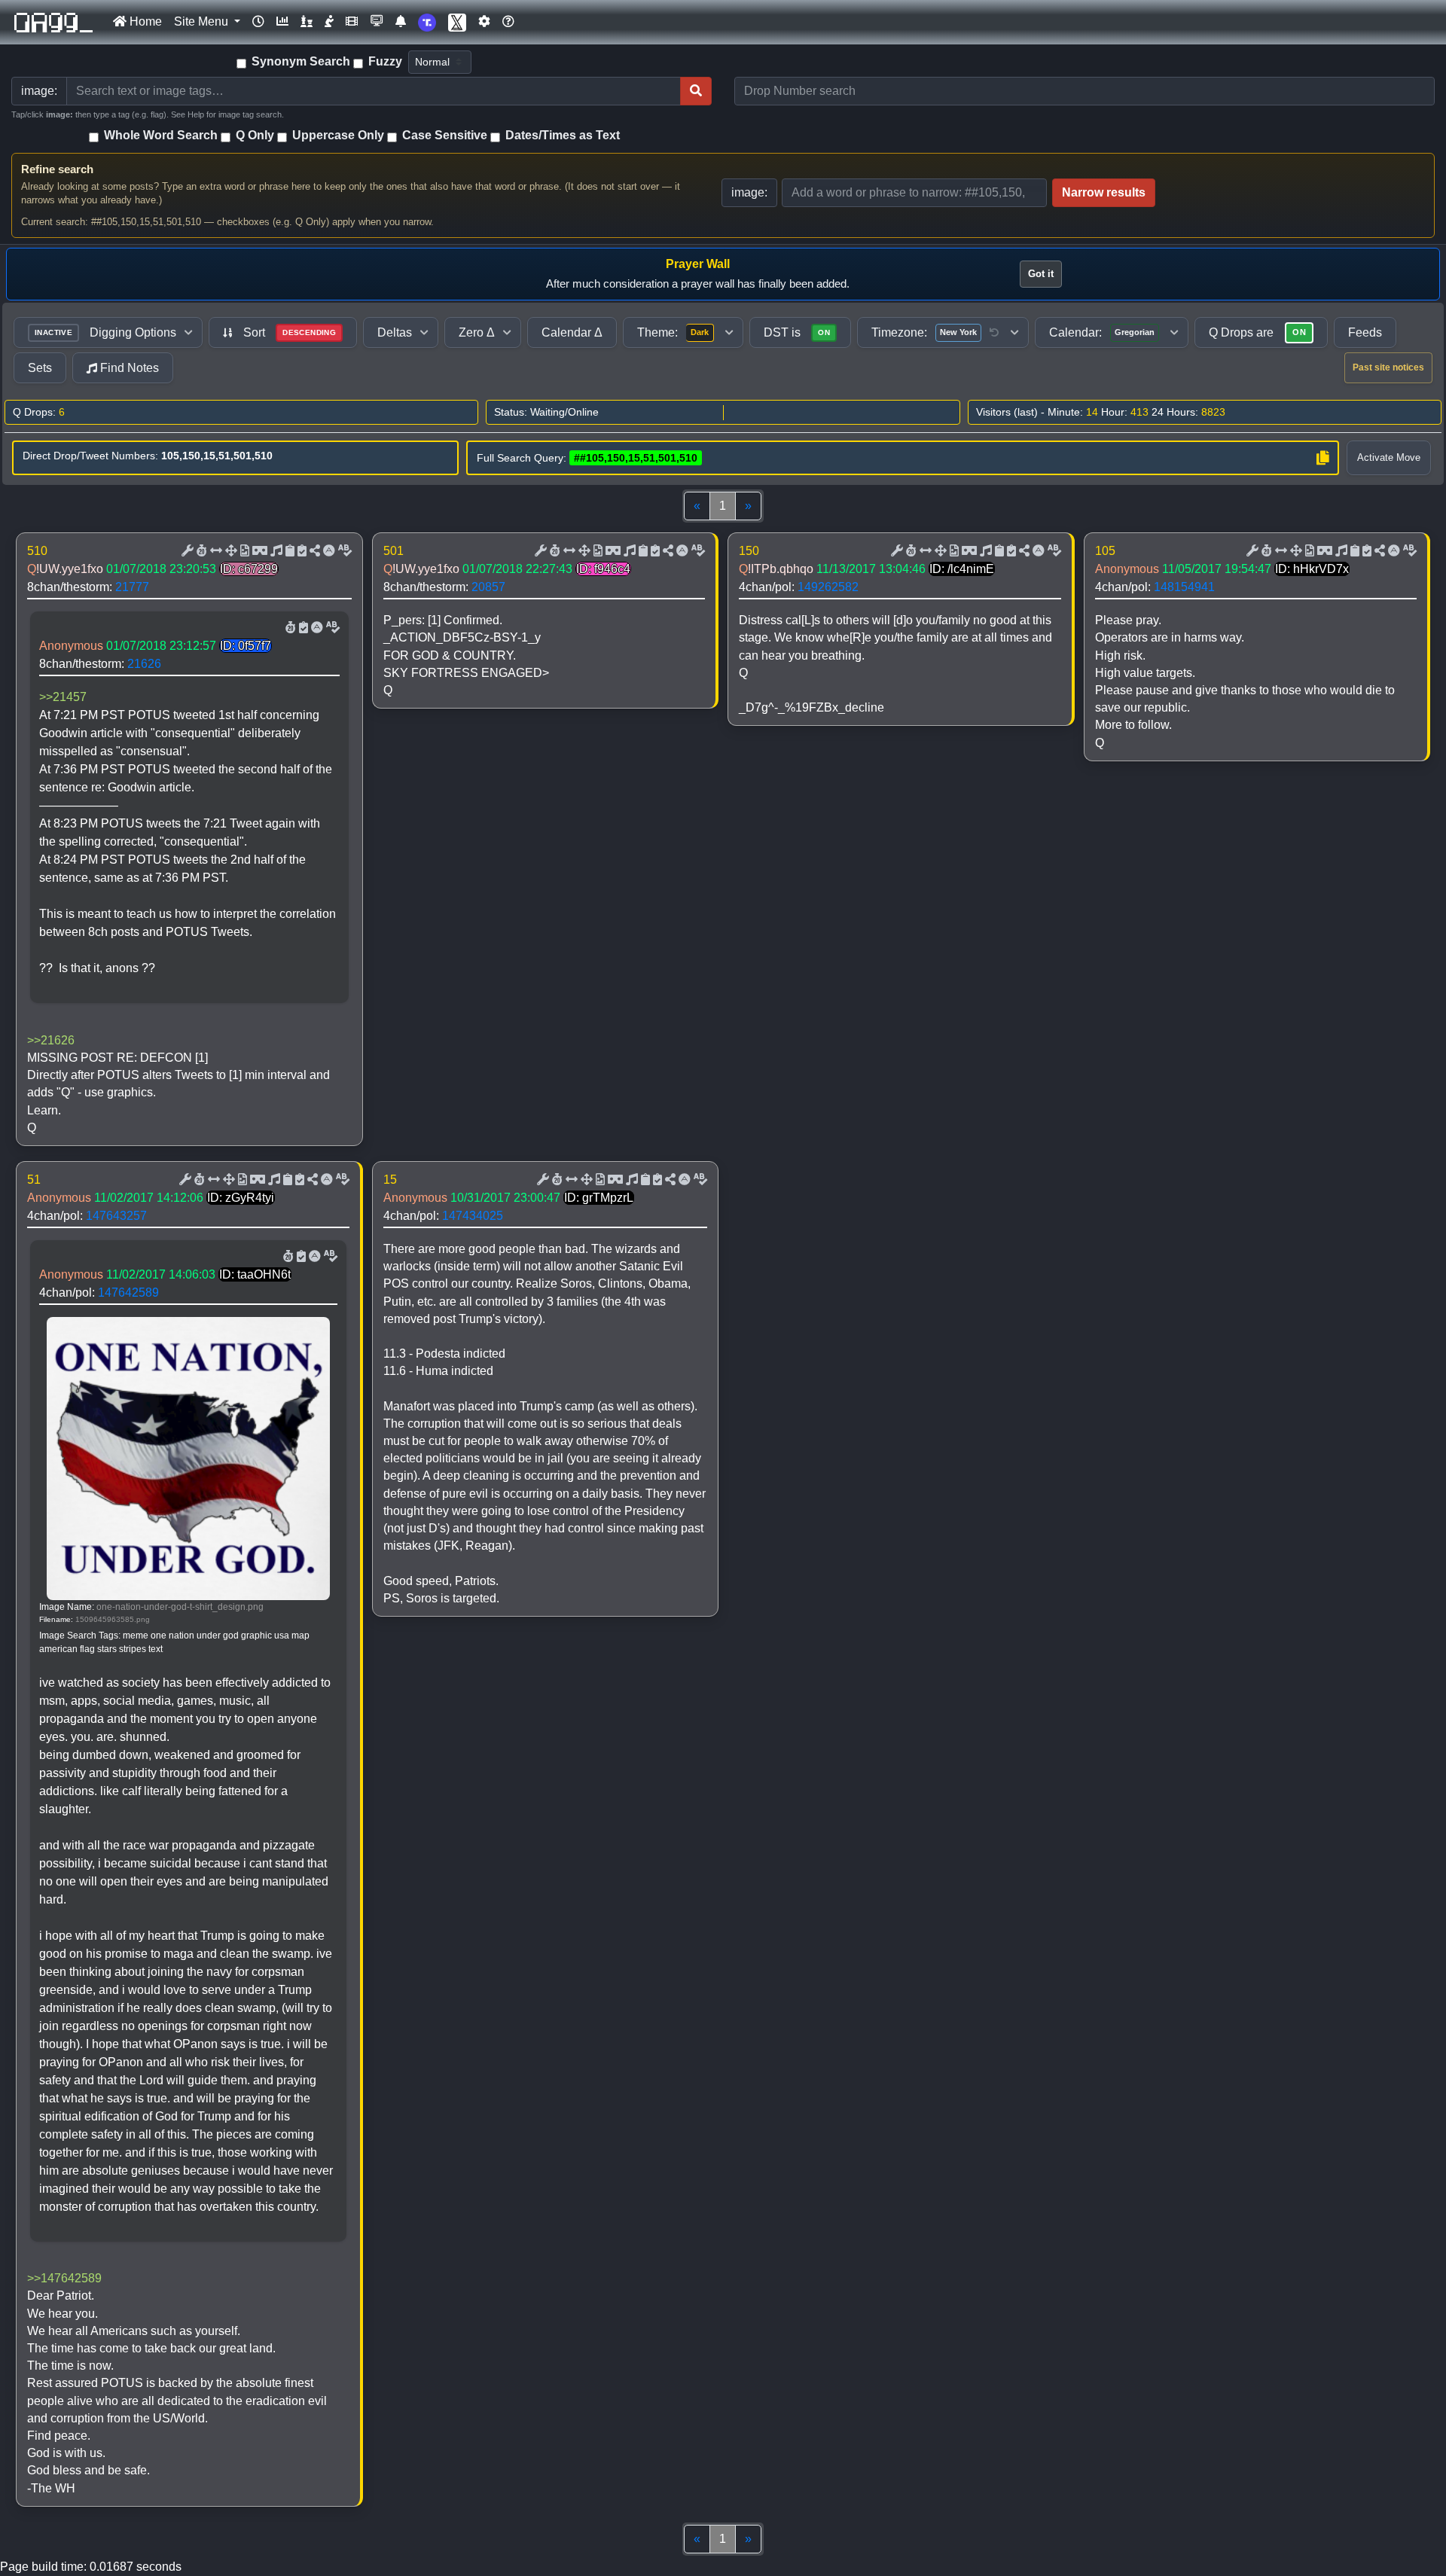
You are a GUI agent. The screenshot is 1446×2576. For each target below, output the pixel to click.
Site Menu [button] (203, 21)
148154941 (1184, 587)
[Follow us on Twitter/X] (457, 22)
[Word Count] (200, 551)
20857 (488, 587)
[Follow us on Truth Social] (427, 22)
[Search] (696, 91)
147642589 (128, 1293)
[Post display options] (186, 551)
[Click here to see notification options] (401, 22)
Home (144, 21)
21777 (132, 587)
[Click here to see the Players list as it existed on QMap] (307, 22)
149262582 (828, 587)
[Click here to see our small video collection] (352, 22)
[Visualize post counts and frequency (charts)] (282, 22)
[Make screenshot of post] (288, 551)
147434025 (473, 1216)
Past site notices (1388, 367)
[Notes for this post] (275, 551)
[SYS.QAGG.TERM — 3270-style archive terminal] (377, 22)
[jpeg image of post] (243, 551)
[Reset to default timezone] (994, 333)
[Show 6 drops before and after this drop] (215, 551)
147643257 (116, 1216)
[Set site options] (484, 22)
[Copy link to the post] (313, 551)
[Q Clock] (258, 22)
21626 (144, 664)
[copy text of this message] (300, 551)
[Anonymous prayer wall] (329, 22)
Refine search (57, 169)
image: (749, 192)
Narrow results (1104, 192)
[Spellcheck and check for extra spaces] (343, 551)
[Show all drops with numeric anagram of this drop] (230, 551)
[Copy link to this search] (1322, 458)
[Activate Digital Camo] (258, 551)
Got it (1041, 274)
